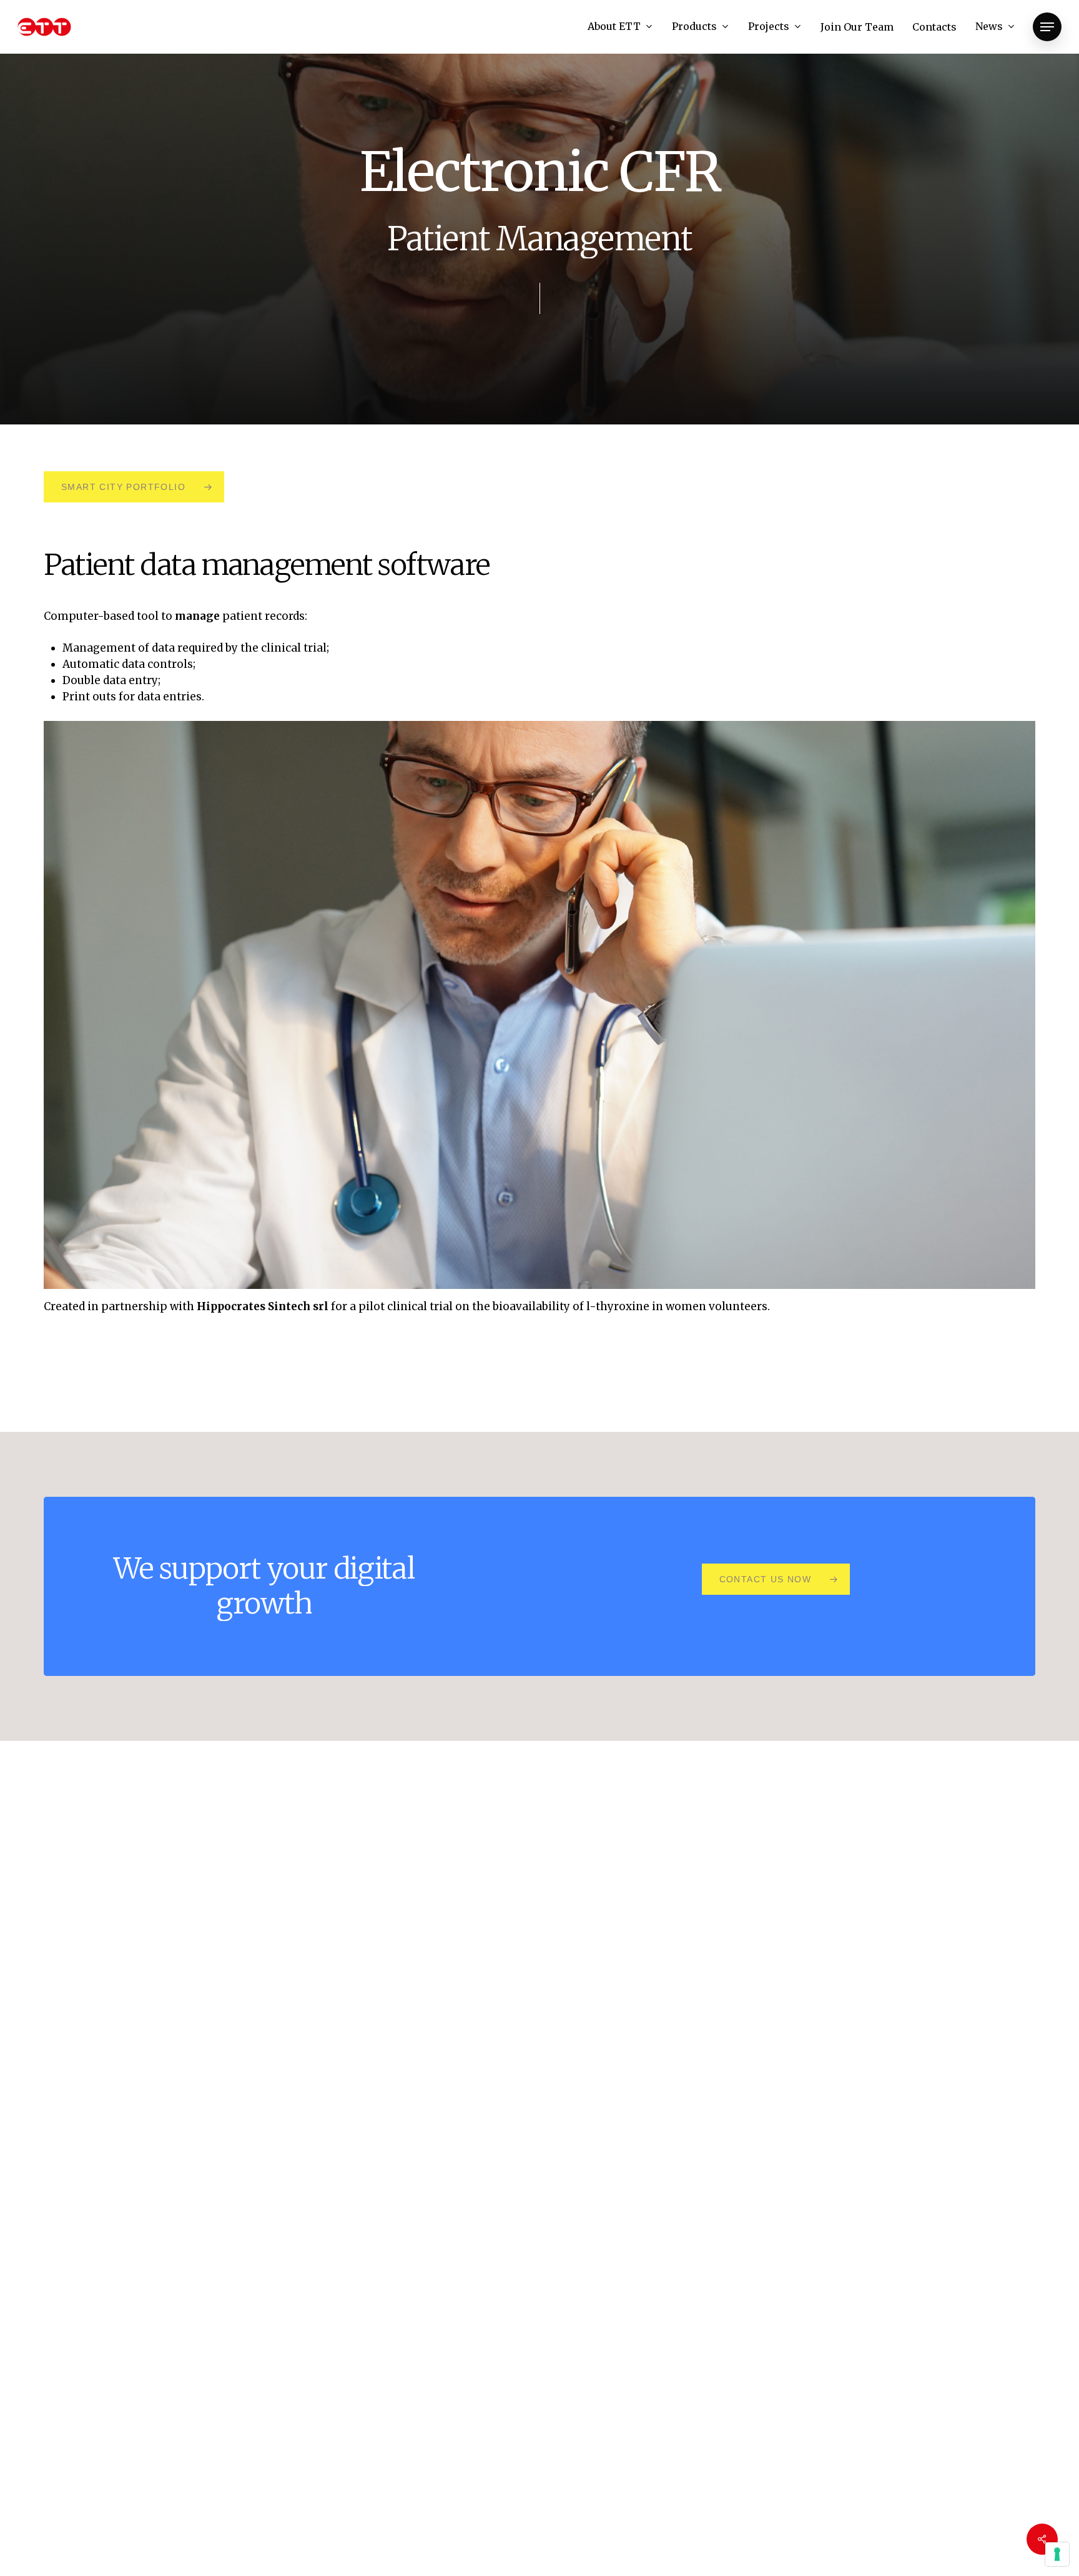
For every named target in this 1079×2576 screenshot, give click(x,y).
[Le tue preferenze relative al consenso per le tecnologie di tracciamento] (1057, 2554)
